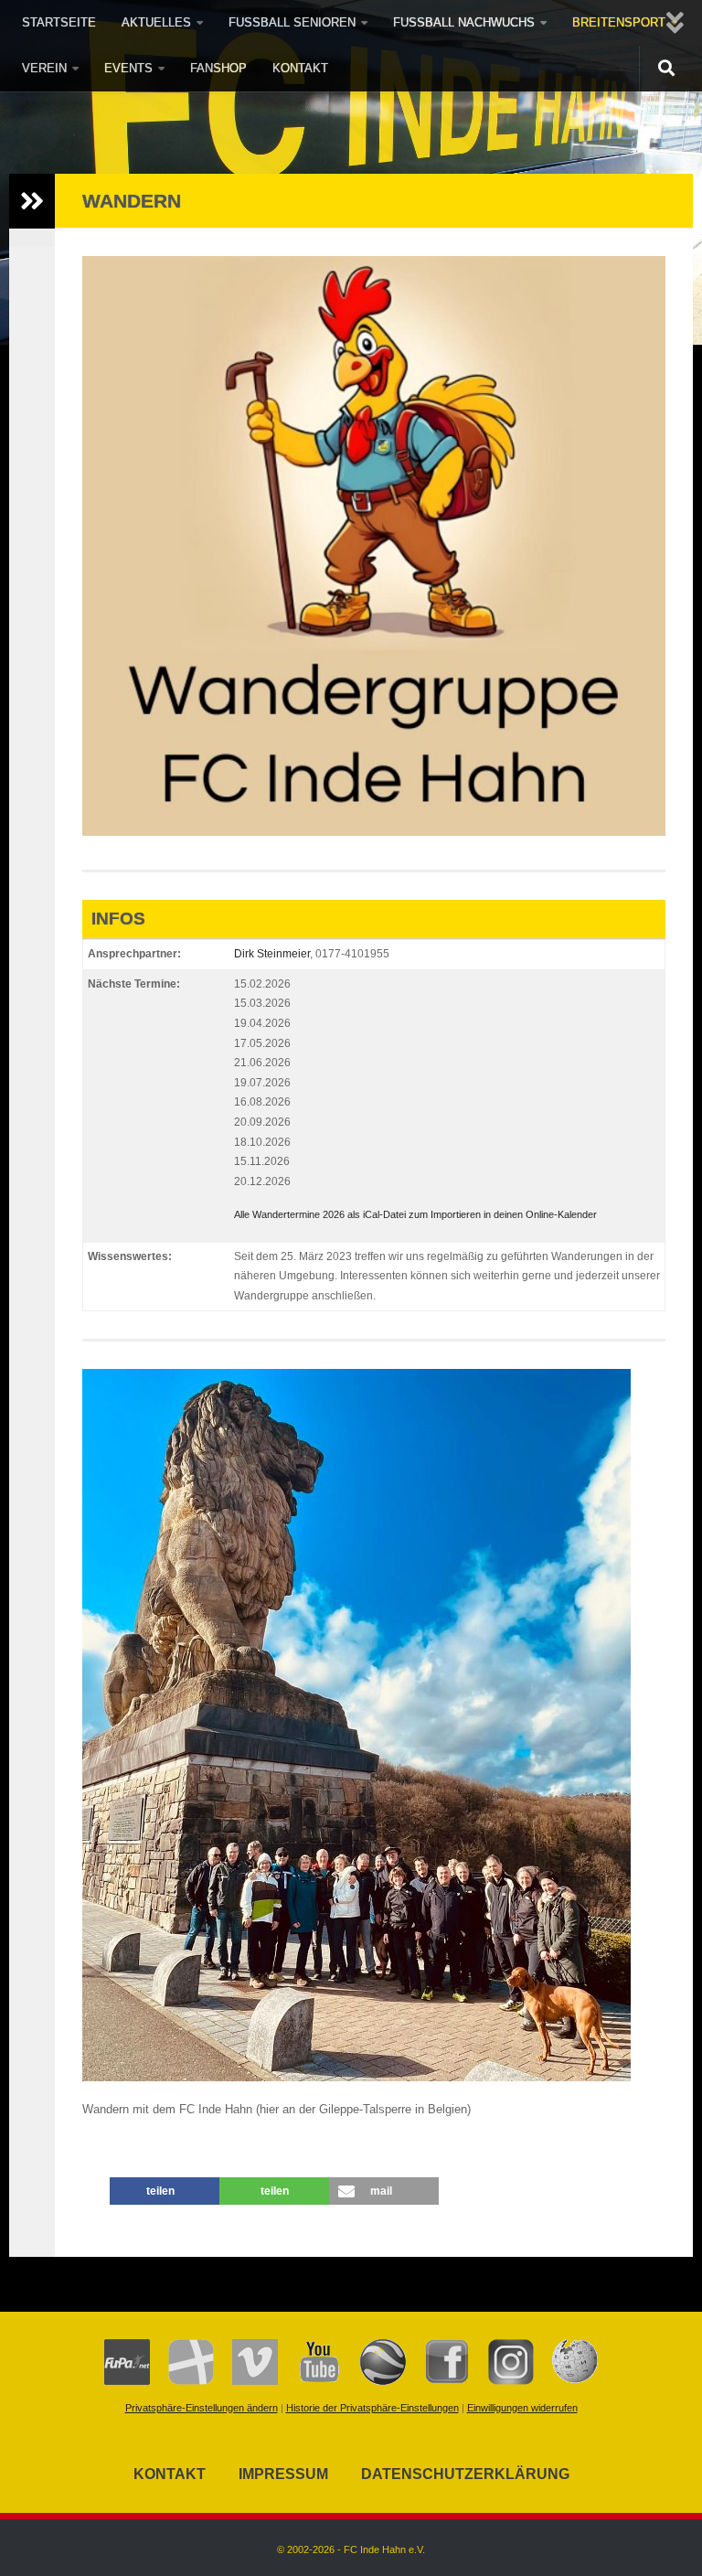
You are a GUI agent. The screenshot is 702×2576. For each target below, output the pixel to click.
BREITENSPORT (619, 22)
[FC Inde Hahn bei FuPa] (127, 2381)
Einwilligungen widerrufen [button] (522, 2408)
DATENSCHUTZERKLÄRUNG (465, 2474)
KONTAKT (300, 68)
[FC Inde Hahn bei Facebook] (438, 2381)
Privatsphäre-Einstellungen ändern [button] (202, 2408)
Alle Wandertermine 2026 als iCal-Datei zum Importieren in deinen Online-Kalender (415, 1214)
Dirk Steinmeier (272, 954)
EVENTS (128, 68)
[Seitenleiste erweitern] (32, 201)
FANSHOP (218, 68)
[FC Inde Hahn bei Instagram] (502, 2381)
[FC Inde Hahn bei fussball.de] (182, 2381)
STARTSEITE (59, 22)
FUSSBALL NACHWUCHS (464, 22)
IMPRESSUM (283, 2474)
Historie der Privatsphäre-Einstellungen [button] (372, 2408)
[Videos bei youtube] (310, 2381)
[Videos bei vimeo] (246, 2381)
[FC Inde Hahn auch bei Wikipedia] (566, 2381)
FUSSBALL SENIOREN (292, 22)
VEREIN (44, 68)
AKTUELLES (156, 22)
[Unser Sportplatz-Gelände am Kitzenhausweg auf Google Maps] (374, 2381)
